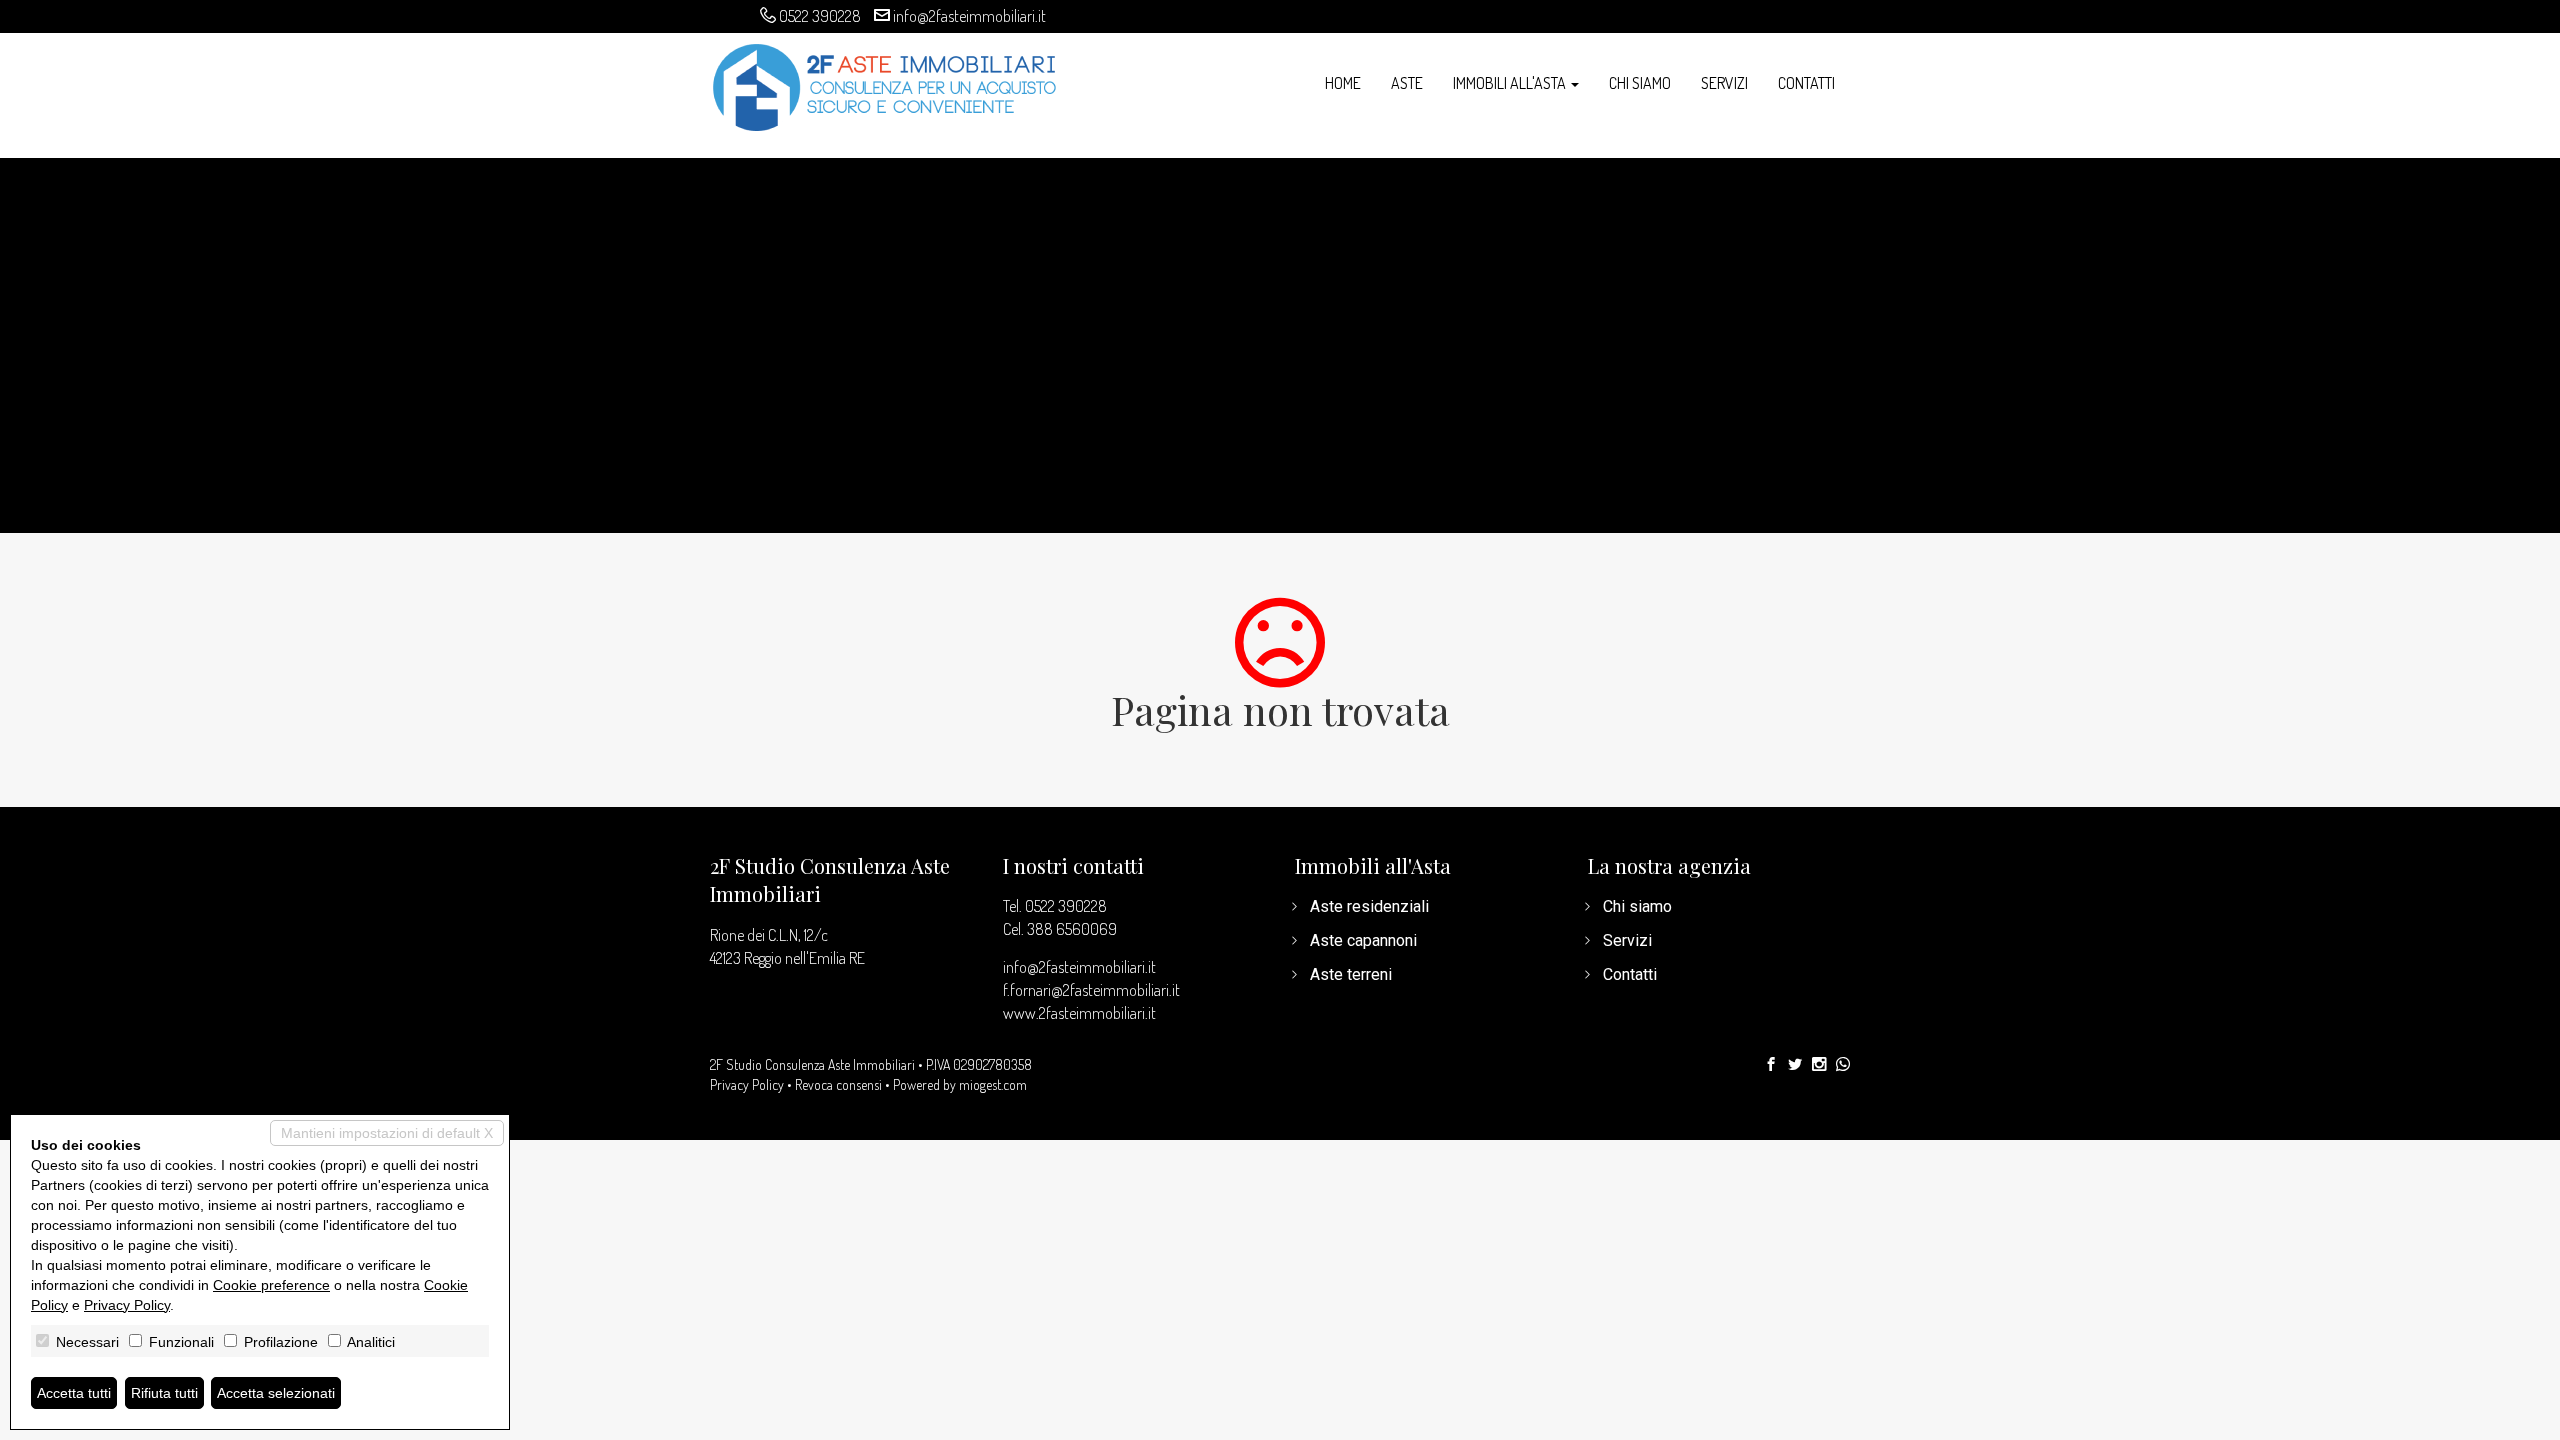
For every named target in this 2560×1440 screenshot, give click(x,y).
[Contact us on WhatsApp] (1843, 1065)
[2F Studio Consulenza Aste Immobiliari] (885, 85)
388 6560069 (1072, 929)
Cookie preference (271, 1285)
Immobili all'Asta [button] (1511, 83)
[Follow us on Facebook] (1771, 1065)
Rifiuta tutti (164, 1393)
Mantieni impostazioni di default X (387, 1133)
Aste (1407, 83)
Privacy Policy (747, 1084)
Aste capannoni (1363, 940)
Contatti (1806, 83)
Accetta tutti (74, 1393)
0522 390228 (820, 16)
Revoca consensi (838, 1084)
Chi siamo (1640, 83)
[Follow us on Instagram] (1819, 1065)
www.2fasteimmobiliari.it (1079, 1013)
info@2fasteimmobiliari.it (969, 16)
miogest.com (993, 1084)
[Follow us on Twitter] (1795, 1065)
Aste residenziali (1369, 906)
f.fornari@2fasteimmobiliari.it (1091, 990)
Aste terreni (1351, 974)
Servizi (1724, 83)
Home (1343, 83)
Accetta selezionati (276, 1393)
